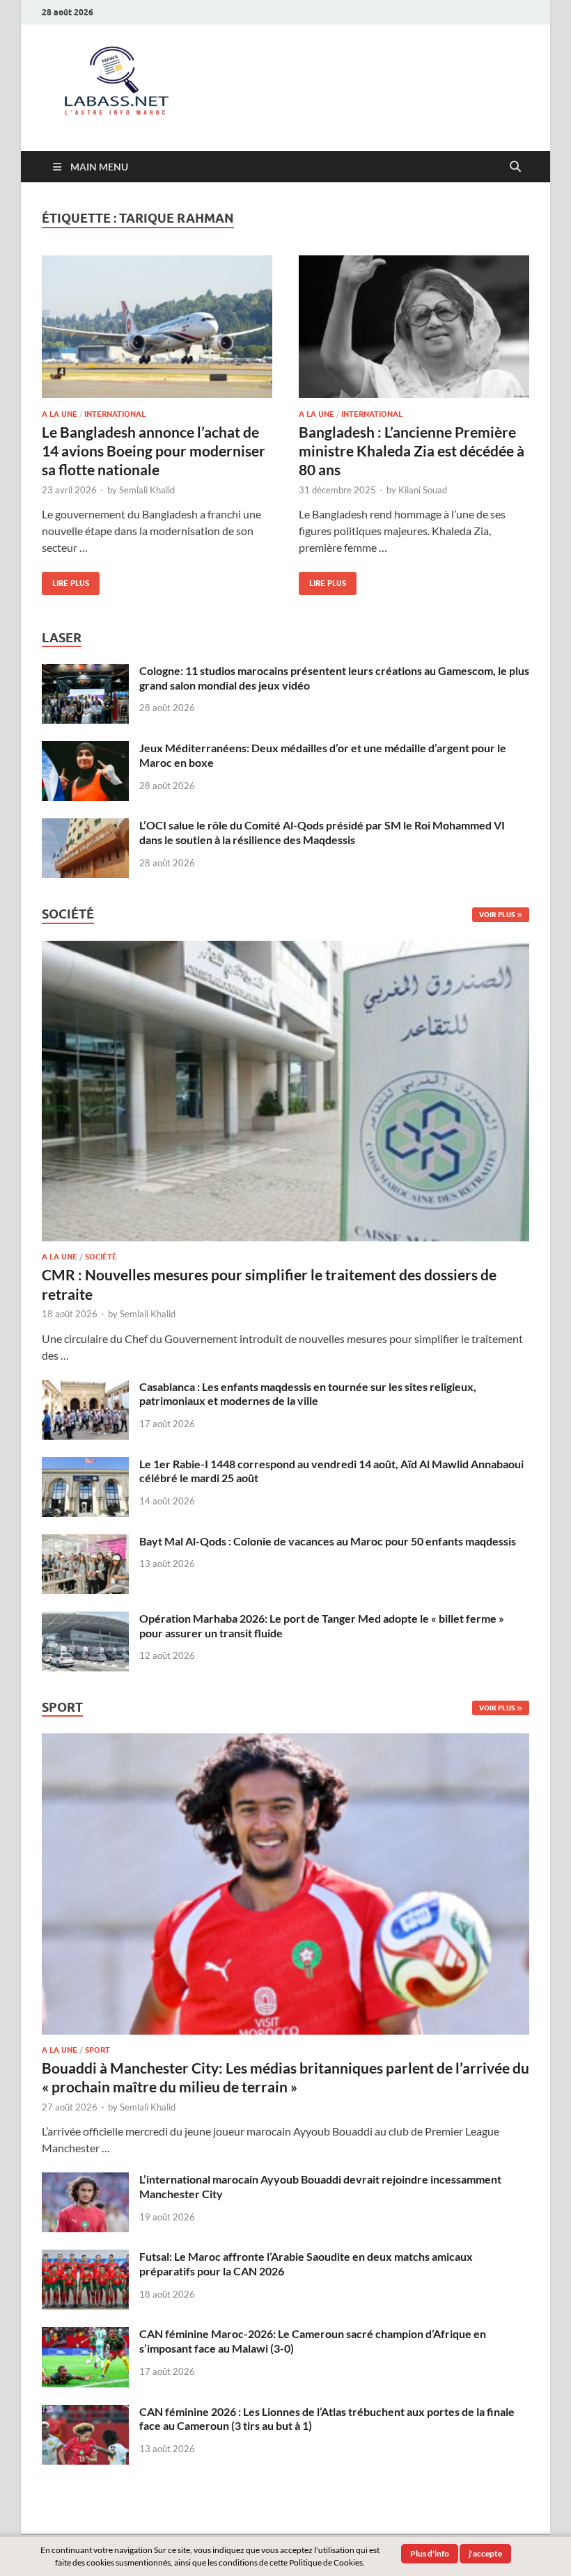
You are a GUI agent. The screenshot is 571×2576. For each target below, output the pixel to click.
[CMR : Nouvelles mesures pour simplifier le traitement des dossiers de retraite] (285, 949)
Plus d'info (430, 2553)
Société (101, 1257)
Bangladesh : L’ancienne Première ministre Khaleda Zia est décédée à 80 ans (412, 451)
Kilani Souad (423, 490)
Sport (97, 2050)
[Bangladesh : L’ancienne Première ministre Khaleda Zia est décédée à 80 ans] (414, 327)
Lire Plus (65, 580)
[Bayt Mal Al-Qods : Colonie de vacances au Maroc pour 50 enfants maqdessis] (85, 1542)
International (115, 414)
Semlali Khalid (147, 490)
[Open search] (515, 167)
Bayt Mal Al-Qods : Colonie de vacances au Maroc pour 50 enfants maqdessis (328, 1541)
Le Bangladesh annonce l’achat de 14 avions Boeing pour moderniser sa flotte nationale (154, 451)
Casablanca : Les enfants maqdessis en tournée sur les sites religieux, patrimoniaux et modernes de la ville (308, 1394)
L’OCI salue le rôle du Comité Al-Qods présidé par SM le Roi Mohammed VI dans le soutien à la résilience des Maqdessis (322, 832)
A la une (60, 414)
